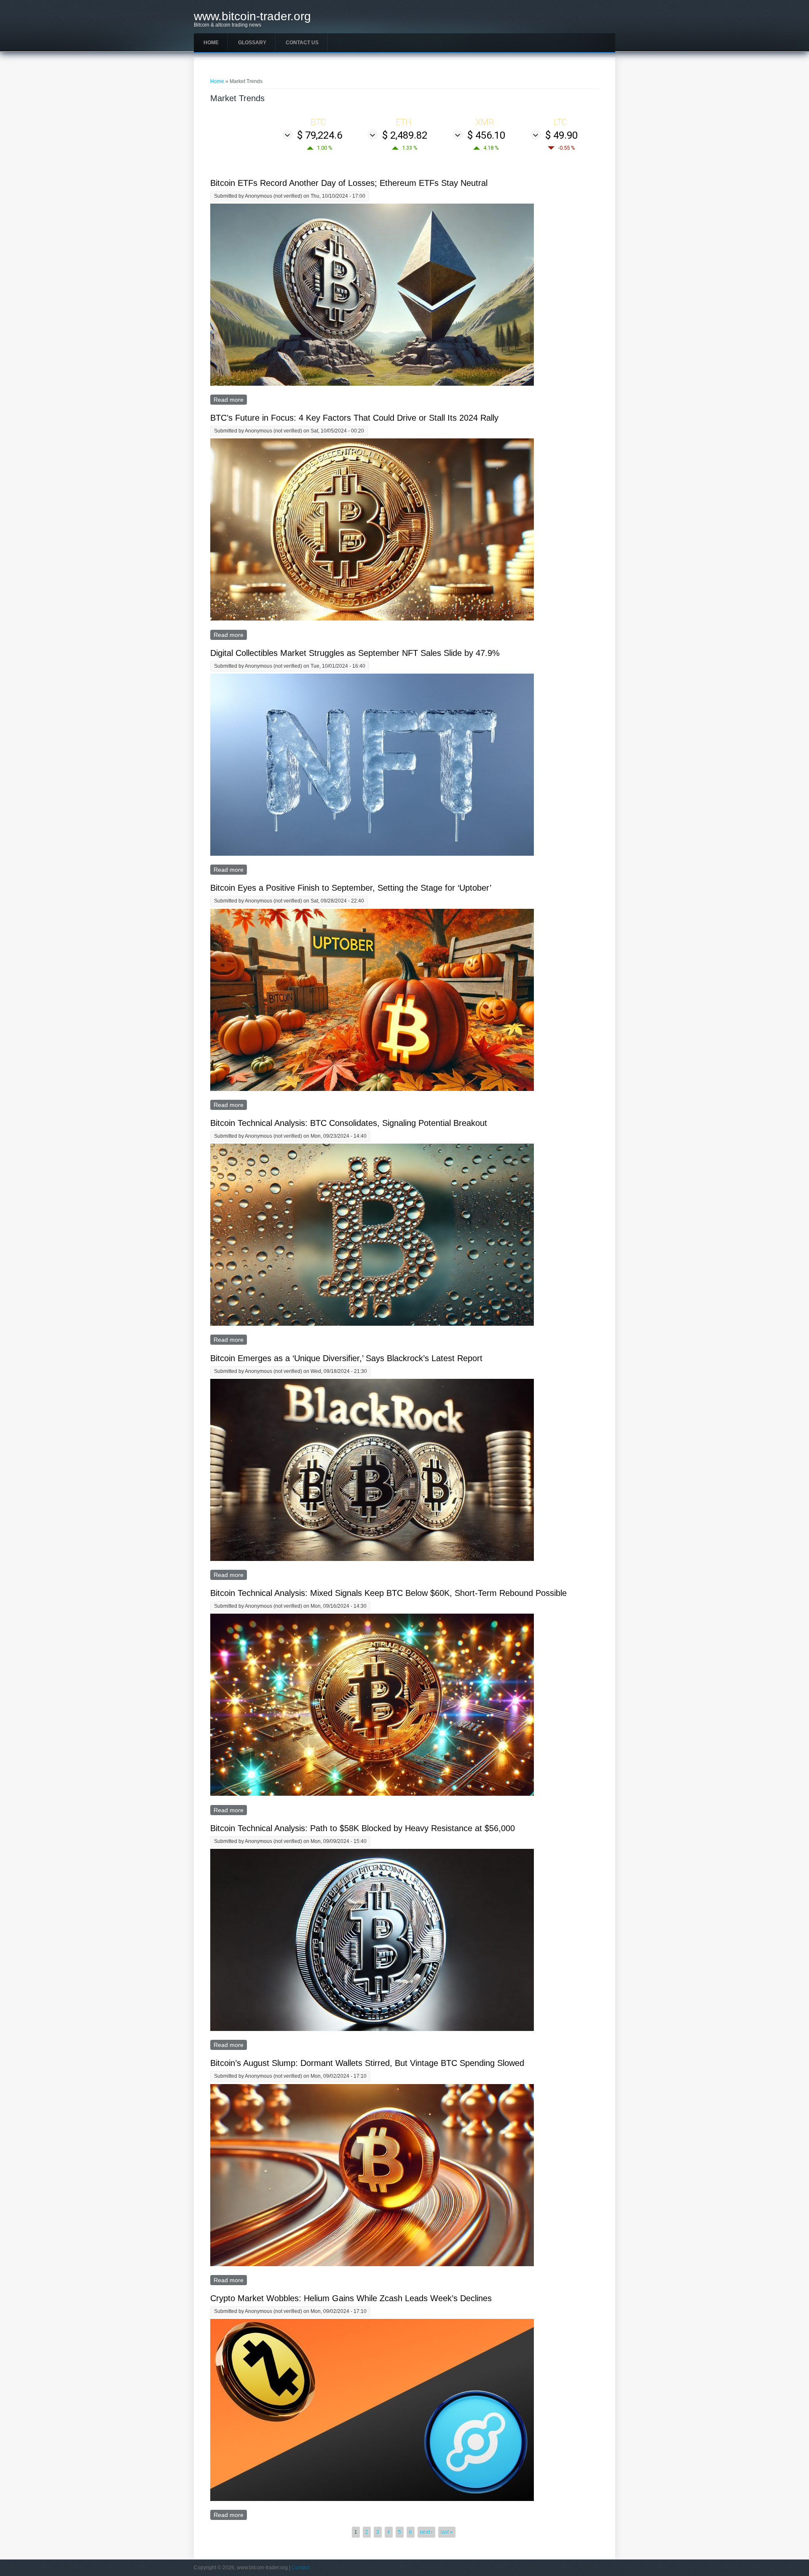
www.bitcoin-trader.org (252, 16)
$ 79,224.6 (320, 135)
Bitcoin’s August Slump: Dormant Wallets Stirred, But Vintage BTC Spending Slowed (367, 2063)
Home (211, 43)
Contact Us (302, 43)
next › (426, 2532)
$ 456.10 (486, 135)
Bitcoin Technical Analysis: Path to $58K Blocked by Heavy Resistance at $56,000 (363, 1828)
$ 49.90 (561, 135)
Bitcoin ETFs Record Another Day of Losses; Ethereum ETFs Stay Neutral (349, 183)
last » (447, 2532)
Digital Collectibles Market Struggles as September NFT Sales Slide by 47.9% (355, 653)
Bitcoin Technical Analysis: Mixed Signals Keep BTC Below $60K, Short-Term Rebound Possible (388, 1593)
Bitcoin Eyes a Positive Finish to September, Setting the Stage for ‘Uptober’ (351, 888)
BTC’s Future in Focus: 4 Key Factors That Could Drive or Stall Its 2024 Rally (354, 418)
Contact (300, 2568)
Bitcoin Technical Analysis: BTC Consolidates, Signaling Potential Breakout (349, 1123)
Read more (230, 400)
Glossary (252, 43)
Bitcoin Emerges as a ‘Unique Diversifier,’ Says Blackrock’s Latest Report (346, 1358)
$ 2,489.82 (405, 135)
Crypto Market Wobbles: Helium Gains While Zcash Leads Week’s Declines (351, 2298)
